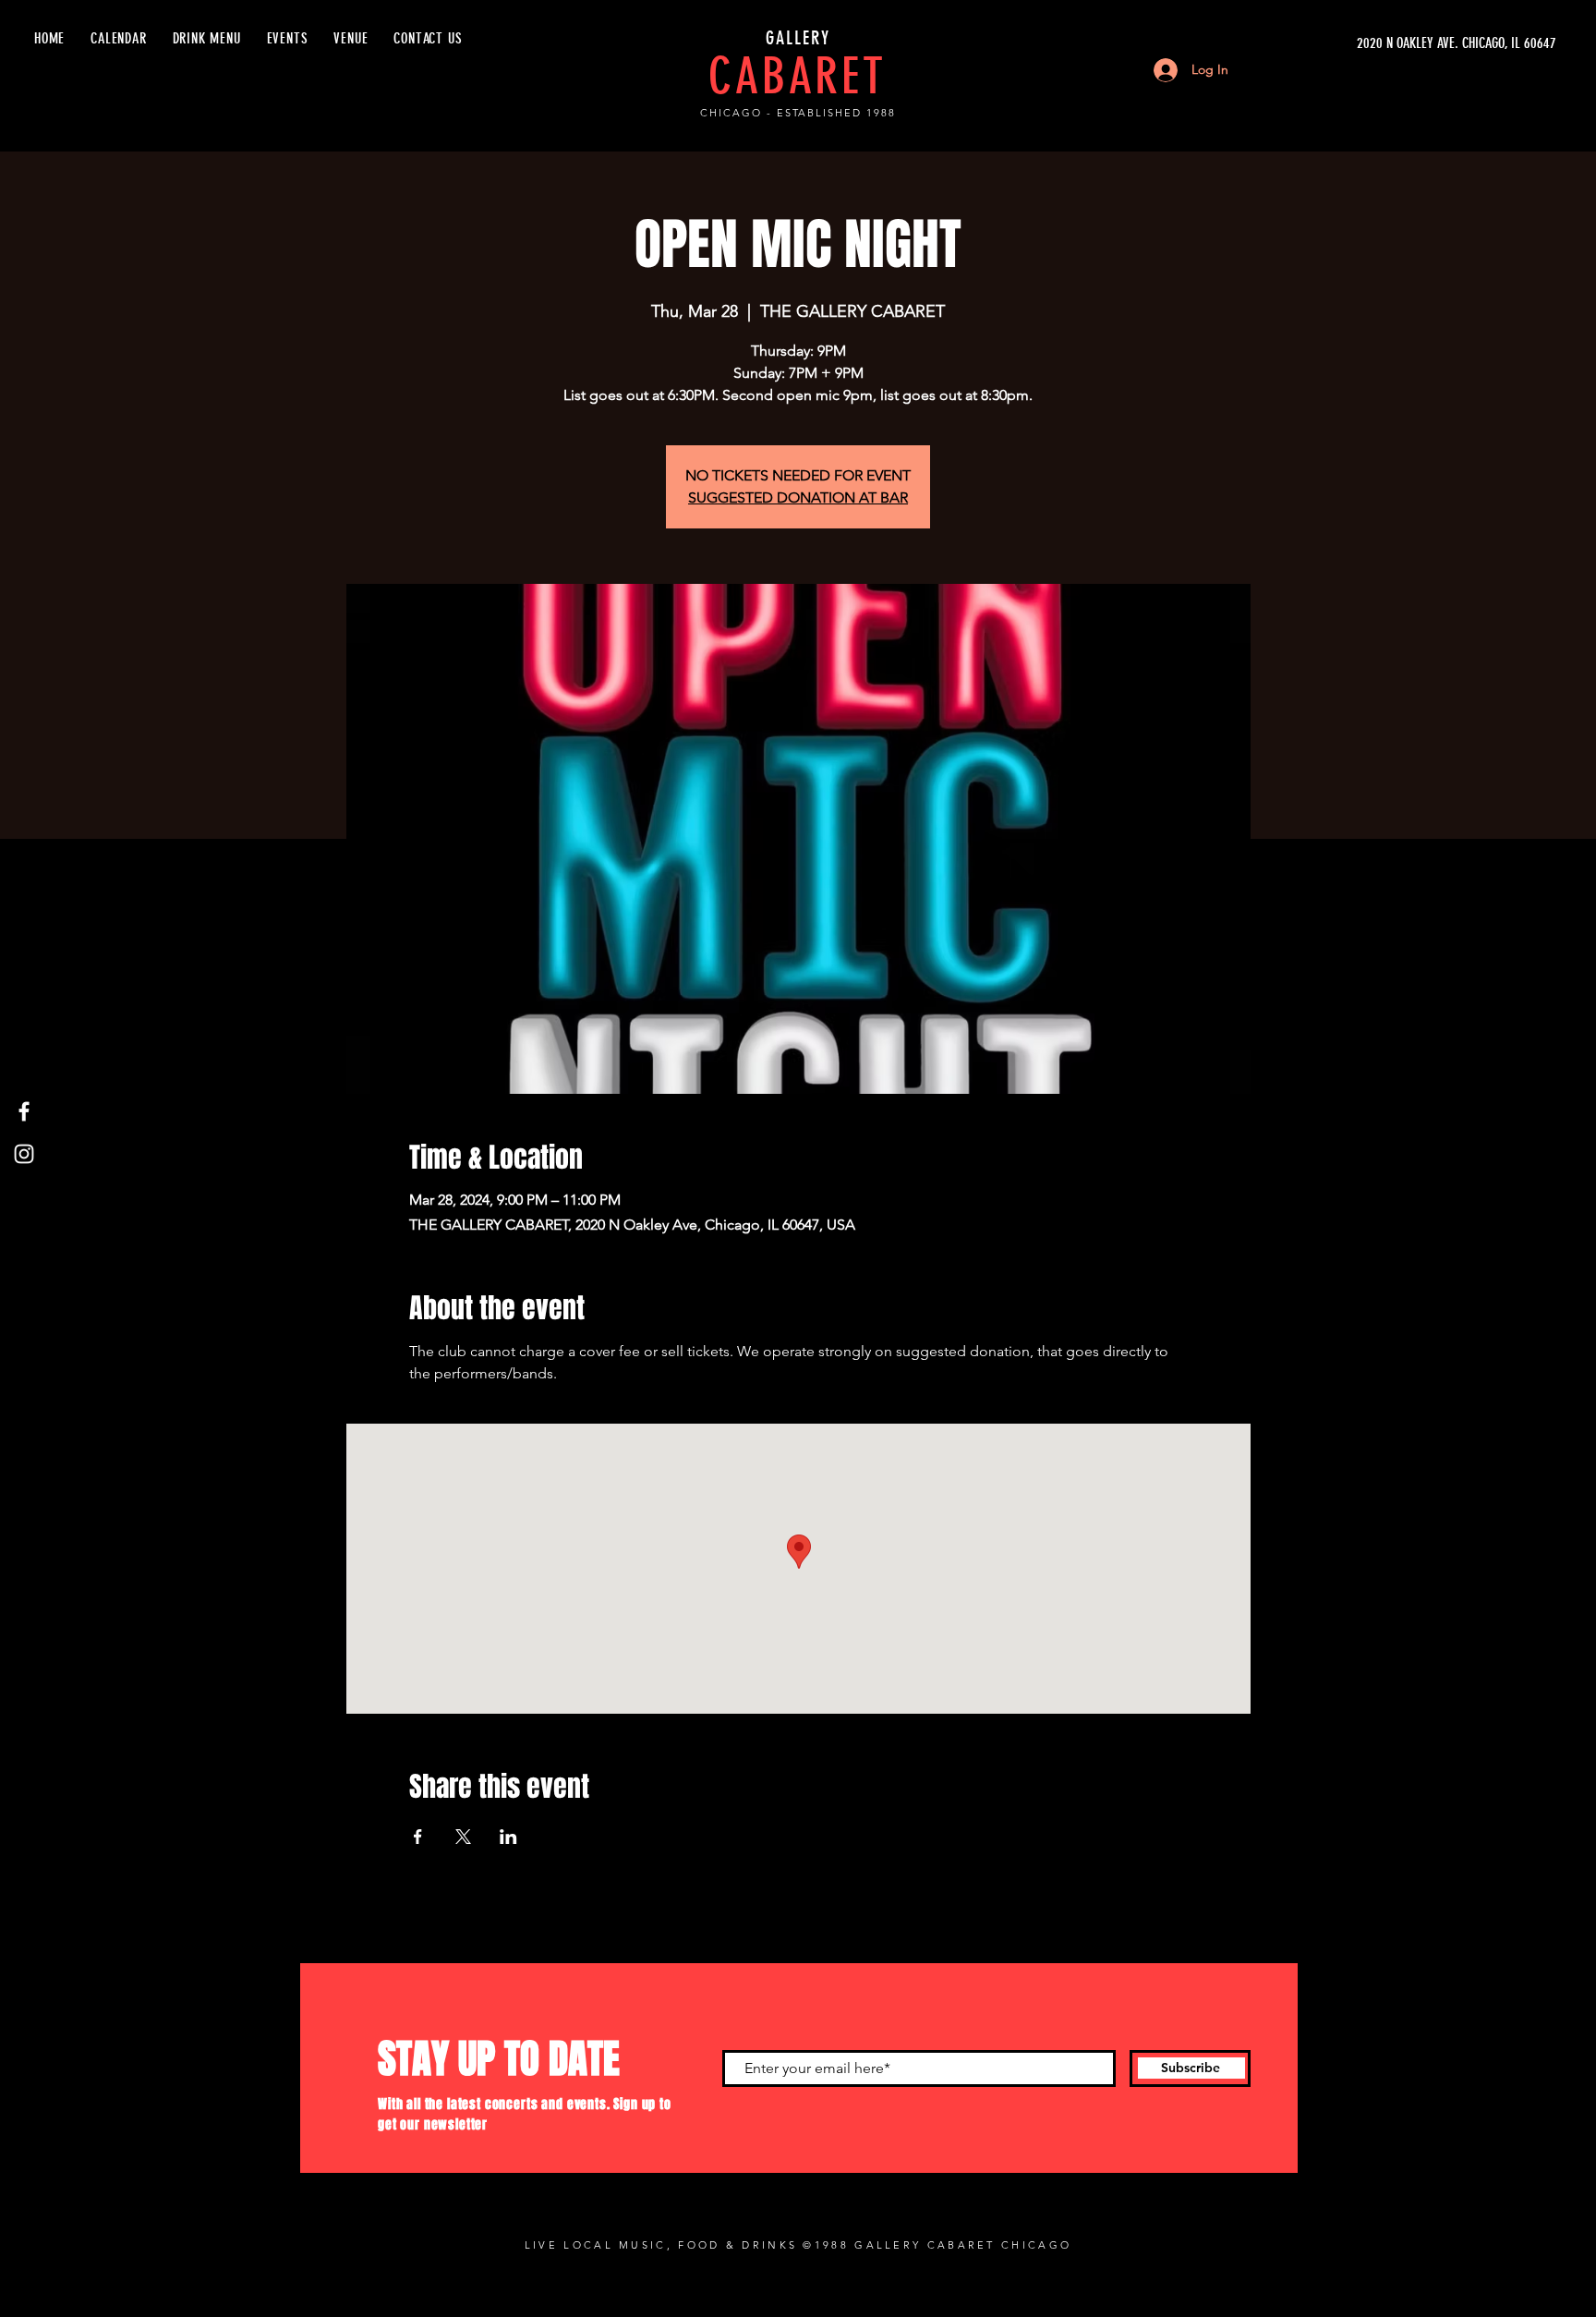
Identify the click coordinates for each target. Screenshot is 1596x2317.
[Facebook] (24, 1111)
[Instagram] (24, 1154)
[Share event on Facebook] (418, 1837)
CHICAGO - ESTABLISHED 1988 (798, 113)
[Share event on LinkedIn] (508, 1837)
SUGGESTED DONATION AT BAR (798, 497)
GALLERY (798, 38)
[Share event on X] (463, 1837)
